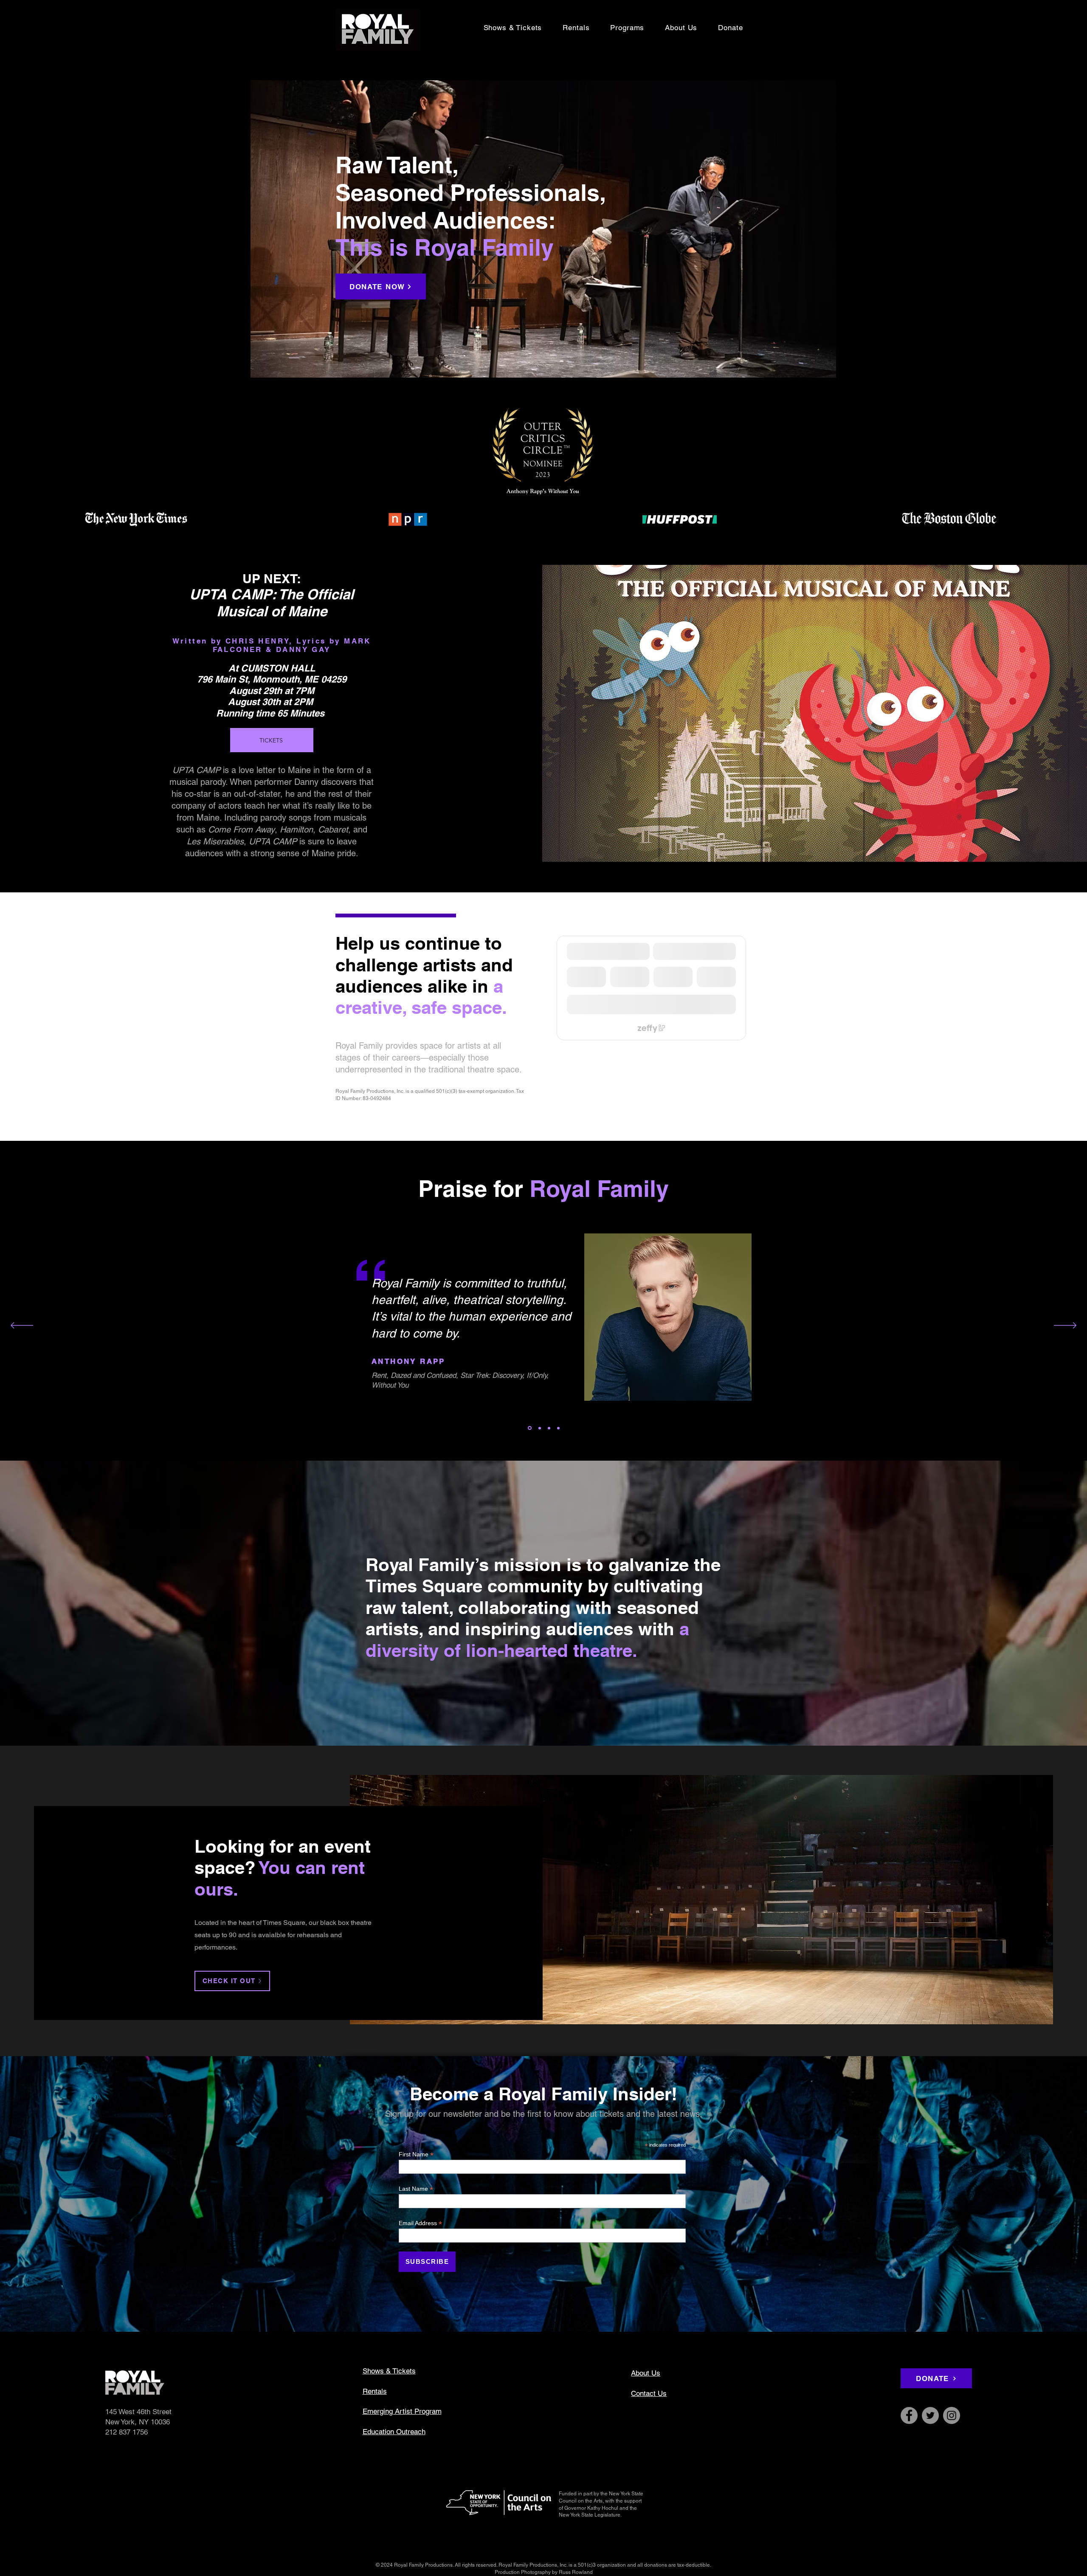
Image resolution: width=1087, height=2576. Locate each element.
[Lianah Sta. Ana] (558, 1428)
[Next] (1065, 1326)
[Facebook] (909, 2415)
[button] (627, 28)
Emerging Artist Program (402, 2411)
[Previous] (22, 1326)
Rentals (375, 2391)
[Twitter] (930, 2415)
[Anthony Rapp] (529, 1428)
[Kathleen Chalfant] (548, 1428)
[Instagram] (952, 2415)
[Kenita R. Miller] (538, 1428)
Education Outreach (394, 2432)
